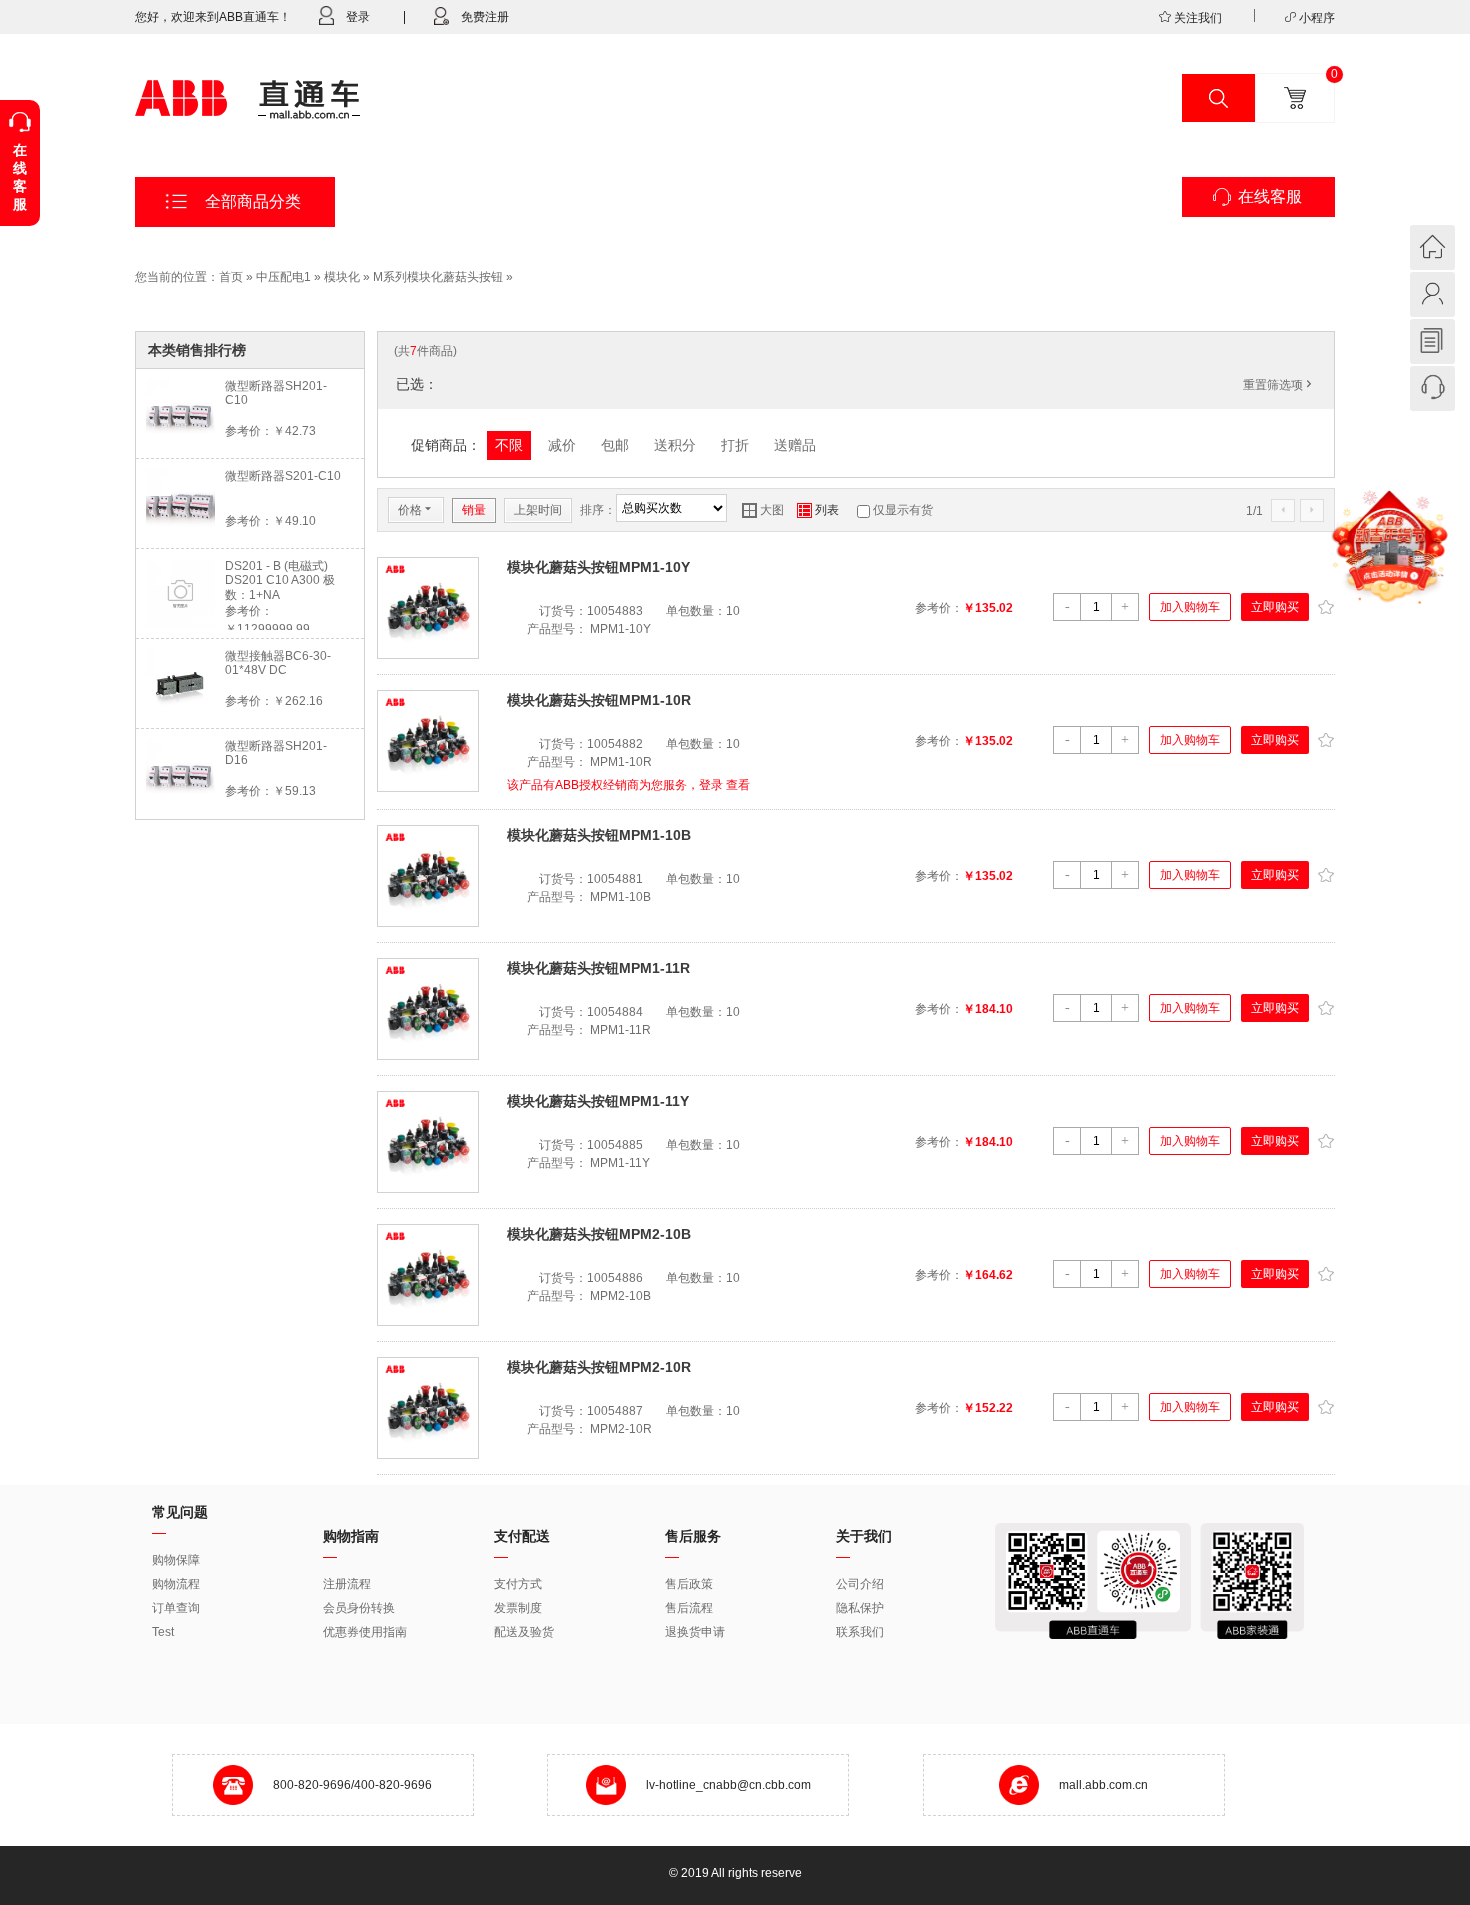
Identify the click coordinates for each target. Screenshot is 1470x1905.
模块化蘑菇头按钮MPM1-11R (598, 968)
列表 (818, 510)
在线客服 (1270, 196)
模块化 (342, 277)
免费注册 (485, 17)
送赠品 (795, 445)
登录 (358, 17)
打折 (735, 445)
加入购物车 (1190, 607)
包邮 (615, 445)
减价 (562, 445)
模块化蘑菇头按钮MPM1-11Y (598, 1101)
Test (163, 1632)
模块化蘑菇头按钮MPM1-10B (599, 835)
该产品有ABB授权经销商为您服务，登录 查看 (628, 785)
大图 (763, 510)
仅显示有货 (903, 510)
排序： (598, 510)
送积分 (675, 445)
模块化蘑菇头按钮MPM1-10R (599, 700)
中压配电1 (283, 277)
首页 (231, 277)
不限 (509, 445)
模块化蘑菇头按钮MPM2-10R (599, 1367)
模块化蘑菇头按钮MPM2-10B (599, 1234)
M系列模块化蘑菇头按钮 (438, 277)
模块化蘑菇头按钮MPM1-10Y (598, 567)
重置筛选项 (1279, 385)
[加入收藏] (1325, 605)
